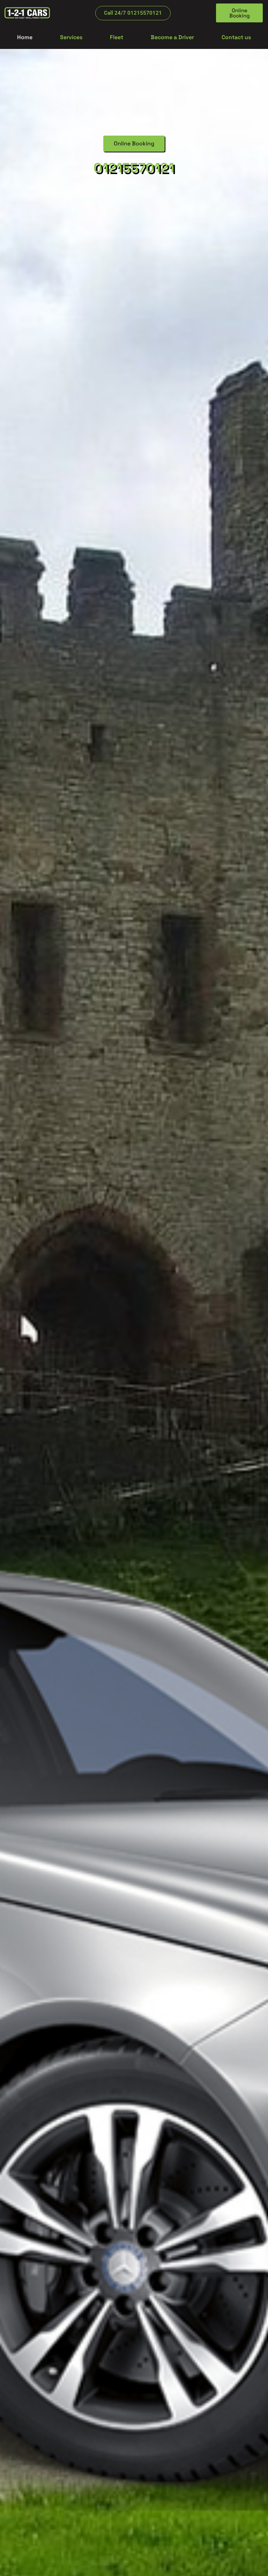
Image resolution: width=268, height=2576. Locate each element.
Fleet (117, 37)
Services (71, 37)
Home (25, 37)
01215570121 (134, 168)
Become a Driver (172, 37)
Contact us (236, 37)
